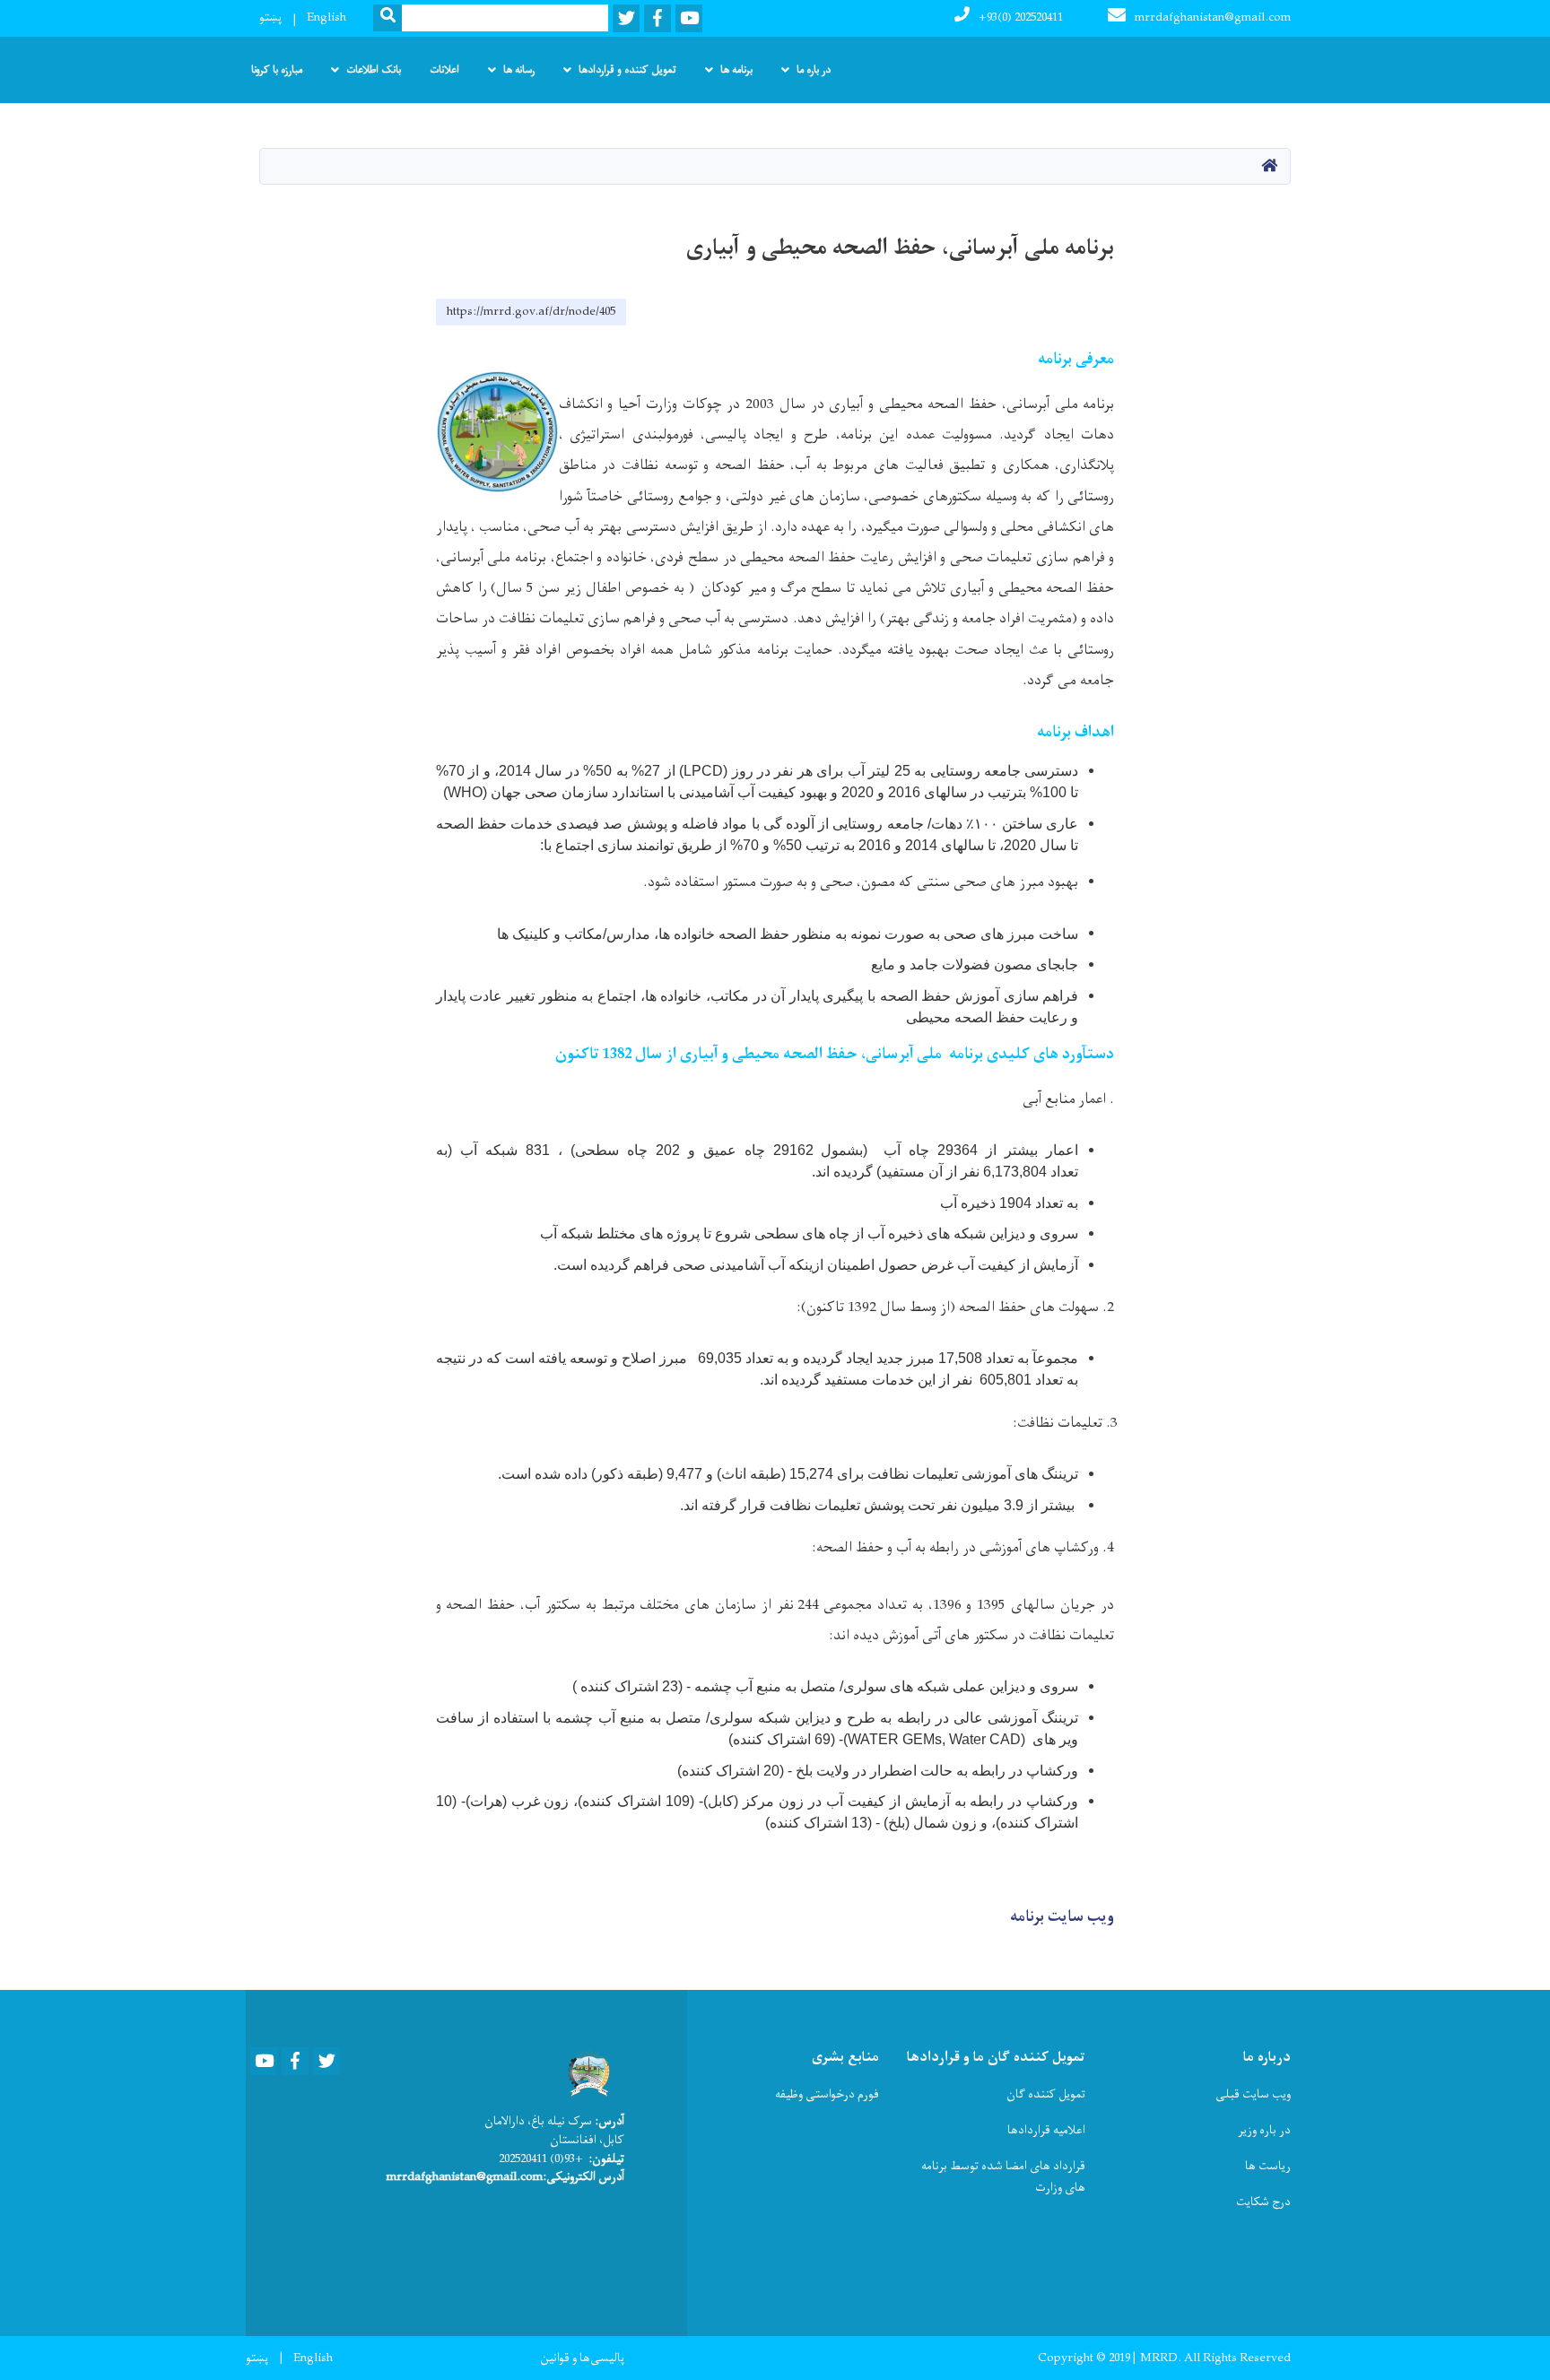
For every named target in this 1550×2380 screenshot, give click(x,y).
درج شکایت (1263, 2202)
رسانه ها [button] (519, 70)
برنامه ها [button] (736, 70)
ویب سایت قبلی (1253, 2094)
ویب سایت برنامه (1062, 1917)
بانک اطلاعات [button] (374, 70)
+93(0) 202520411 (1021, 17)
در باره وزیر (1264, 2130)
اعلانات (444, 70)
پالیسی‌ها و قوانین (582, 2358)
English (327, 17)
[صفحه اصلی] (585, 2073)
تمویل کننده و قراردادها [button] (627, 70)
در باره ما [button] (814, 70)
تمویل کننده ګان (1046, 2094)
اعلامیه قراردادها (1046, 2130)
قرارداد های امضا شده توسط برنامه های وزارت (1003, 2177)
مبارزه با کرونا (277, 70)
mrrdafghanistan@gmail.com (1213, 17)
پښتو (270, 17)
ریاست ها (1268, 2166)
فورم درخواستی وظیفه (827, 2094)
